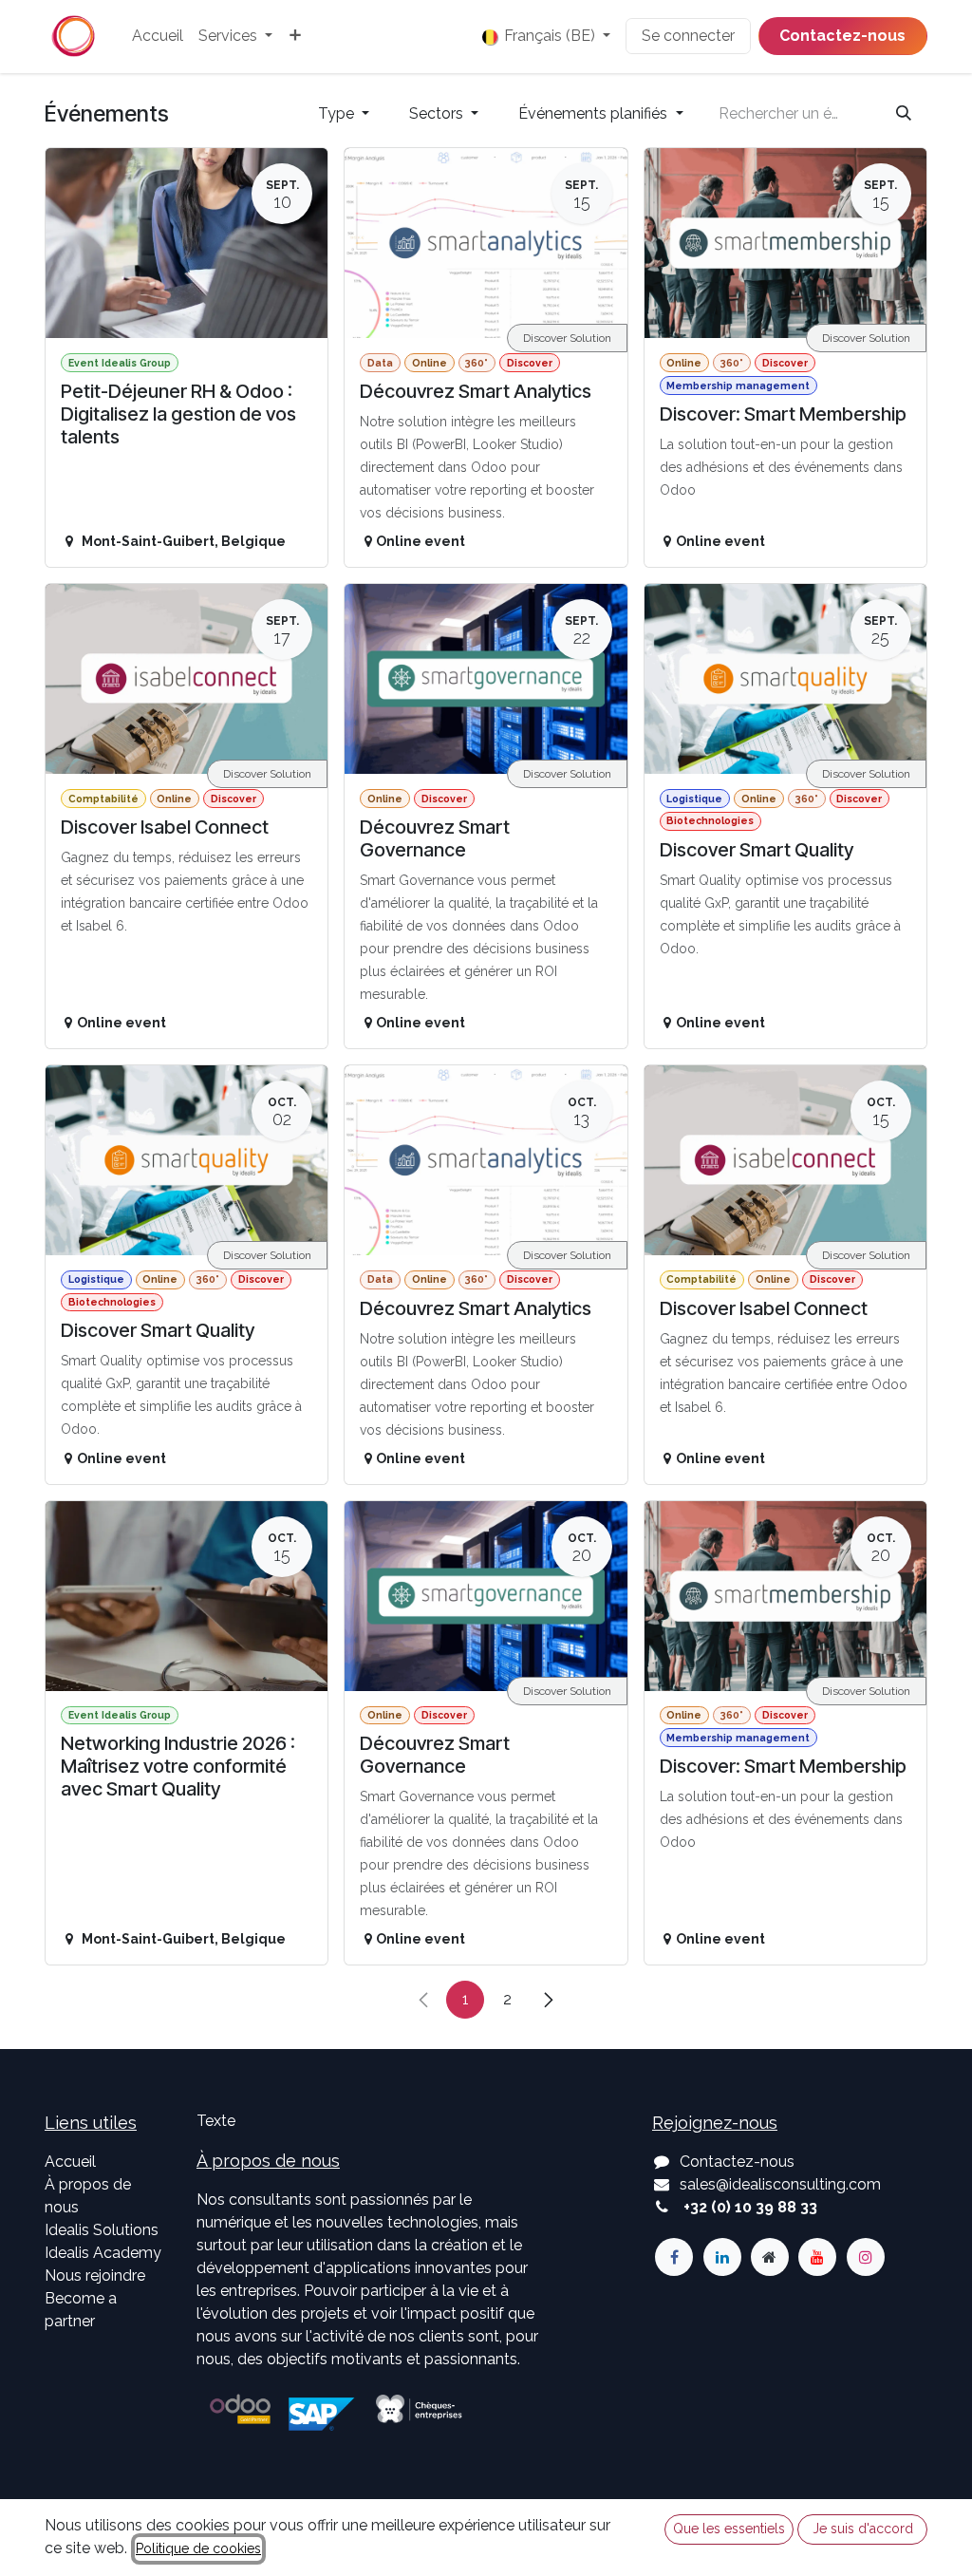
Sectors (438, 113)
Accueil (70, 2162)
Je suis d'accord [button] (863, 2529)
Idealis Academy (103, 2253)
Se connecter (688, 36)
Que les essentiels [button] (729, 2529)
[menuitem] (158, 36)
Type (338, 113)
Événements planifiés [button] (595, 113)
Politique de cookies (198, 2548)
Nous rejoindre (95, 2275)
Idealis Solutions (102, 2230)
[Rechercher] (904, 114)
